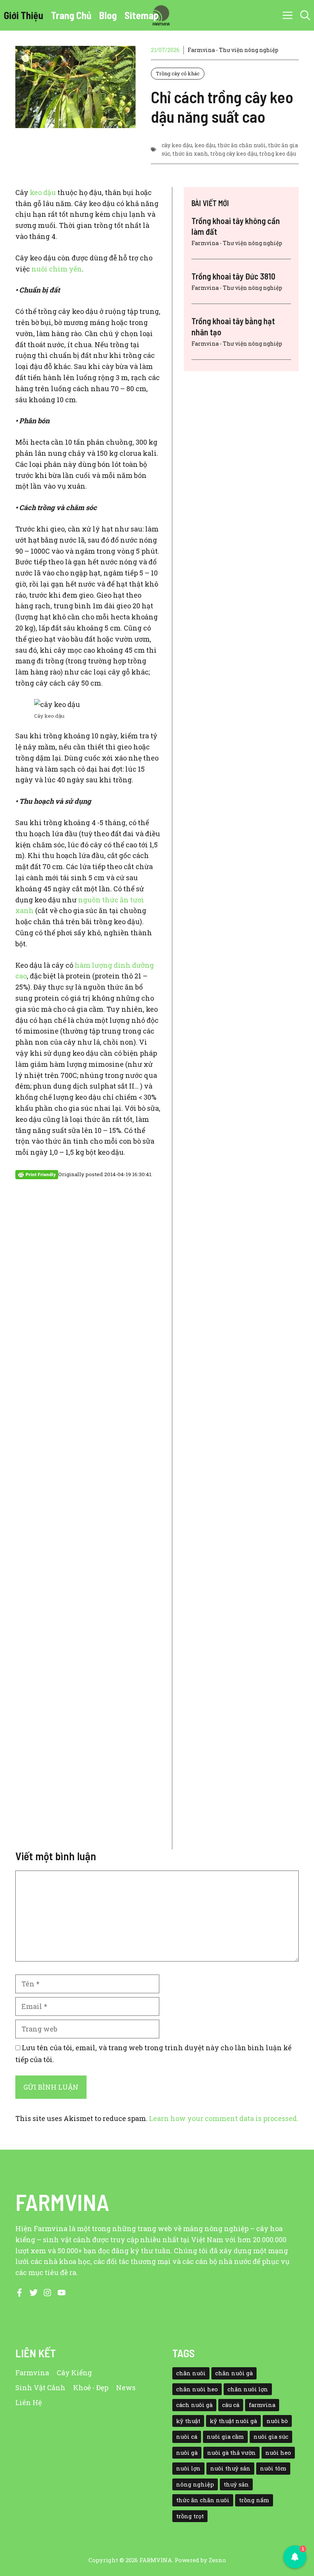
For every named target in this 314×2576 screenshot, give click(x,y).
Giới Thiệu (24, 15)
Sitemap (141, 15)
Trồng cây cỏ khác (178, 73)
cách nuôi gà (194, 2405)
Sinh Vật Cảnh (40, 2387)
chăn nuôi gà (234, 2373)
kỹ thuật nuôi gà (233, 2421)
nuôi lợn (188, 2468)
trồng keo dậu (278, 154)
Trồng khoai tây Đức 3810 (233, 276)
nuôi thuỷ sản (230, 2468)
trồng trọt (190, 2516)
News (126, 2387)
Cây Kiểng (74, 2373)
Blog (108, 15)
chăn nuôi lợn (248, 2389)
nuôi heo (278, 2453)
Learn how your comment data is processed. (224, 2118)
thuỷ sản (236, 2484)
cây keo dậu (177, 145)
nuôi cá (187, 2437)
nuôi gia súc (271, 2437)
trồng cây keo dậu (234, 154)
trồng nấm (254, 2500)
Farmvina (32, 2373)
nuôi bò (277, 2421)
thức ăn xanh (190, 154)
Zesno (217, 2560)
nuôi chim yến (57, 269)
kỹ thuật (188, 2421)
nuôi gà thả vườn (231, 2453)
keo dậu (205, 145)
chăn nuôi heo (197, 2389)
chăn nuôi (191, 2373)
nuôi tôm (273, 2468)
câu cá (231, 2405)
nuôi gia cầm (225, 2437)
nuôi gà (187, 2453)
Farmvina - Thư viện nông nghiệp (233, 50)
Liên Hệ (29, 2402)
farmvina (262, 2405)
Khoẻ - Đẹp (91, 2387)
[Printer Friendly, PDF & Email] (37, 1174)
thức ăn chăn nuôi (242, 145)
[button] (305, 15)
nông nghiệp (195, 2484)
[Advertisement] (88, 1520)
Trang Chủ (71, 15)
